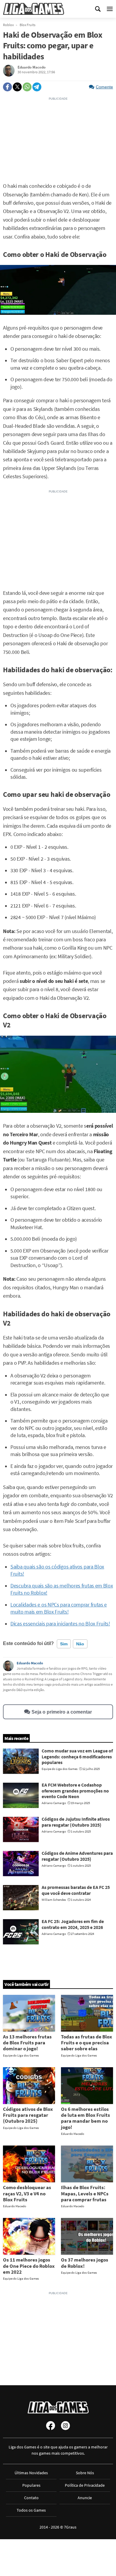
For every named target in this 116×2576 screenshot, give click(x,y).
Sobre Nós (85, 2473)
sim (64, 1644)
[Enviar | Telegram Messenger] (37, 87)
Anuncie (85, 2498)
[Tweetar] (17, 87)
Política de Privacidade (85, 2485)
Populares (31, 2485)
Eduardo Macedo (30, 1663)
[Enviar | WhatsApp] (27, 87)
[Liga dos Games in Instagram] (65, 2426)
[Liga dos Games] (34, 9)
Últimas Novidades (31, 2473)
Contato (31, 2498)
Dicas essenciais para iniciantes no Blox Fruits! (60, 1624)
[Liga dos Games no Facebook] (51, 2426)
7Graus (70, 2527)
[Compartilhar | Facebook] (7, 87)
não (80, 1644)
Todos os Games (31, 2510)
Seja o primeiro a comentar (62, 1712)
